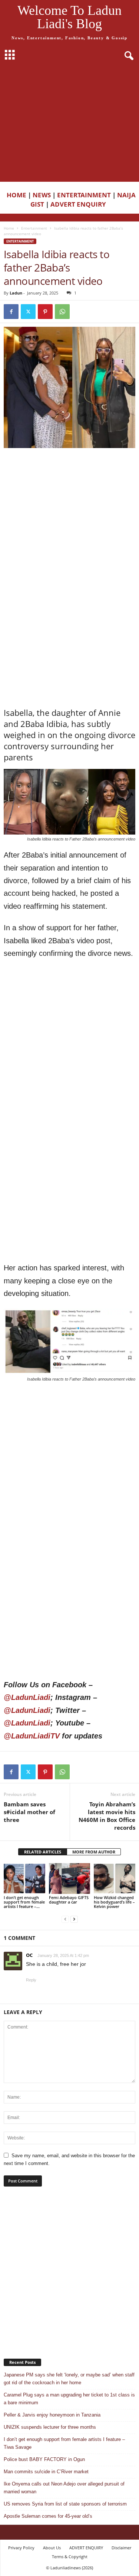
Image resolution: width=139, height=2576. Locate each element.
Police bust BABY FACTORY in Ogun (44, 2459)
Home (9, 228)
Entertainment (34, 228)
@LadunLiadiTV (32, 1736)
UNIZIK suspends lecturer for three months (50, 2427)
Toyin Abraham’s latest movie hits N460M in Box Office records (107, 1816)
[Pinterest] (45, 312)
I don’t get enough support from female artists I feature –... (24, 1902)
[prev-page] (65, 1919)
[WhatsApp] (62, 312)
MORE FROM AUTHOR (94, 1852)
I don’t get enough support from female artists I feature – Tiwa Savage (64, 2443)
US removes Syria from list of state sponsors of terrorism (65, 2504)
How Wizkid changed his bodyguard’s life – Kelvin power (114, 1902)
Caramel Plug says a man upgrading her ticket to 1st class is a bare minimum (69, 2399)
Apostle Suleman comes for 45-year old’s (48, 2516)
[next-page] (74, 1919)
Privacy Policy (21, 2548)
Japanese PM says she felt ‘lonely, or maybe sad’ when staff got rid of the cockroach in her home (69, 2379)
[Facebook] (11, 312)
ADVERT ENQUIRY (80, 204)
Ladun (16, 293)
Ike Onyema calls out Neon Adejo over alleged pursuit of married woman (64, 2488)
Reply (31, 1980)
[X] (28, 312)
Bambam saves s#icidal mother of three (29, 1812)
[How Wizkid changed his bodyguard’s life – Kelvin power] (115, 1878)
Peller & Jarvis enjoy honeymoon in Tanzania (52, 2415)
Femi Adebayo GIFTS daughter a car (69, 1900)
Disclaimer (121, 2548)
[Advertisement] (69, 124)
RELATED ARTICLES (43, 1852)
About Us (52, 2548)
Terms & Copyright (70, 2557)
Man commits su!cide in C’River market (46, 2472)
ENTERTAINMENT (84, 195)
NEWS (42, 195)
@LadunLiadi (27, 1697)
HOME (16, 195)
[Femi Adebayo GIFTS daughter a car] (70, 1878)
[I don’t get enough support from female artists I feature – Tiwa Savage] (24, 1878)
